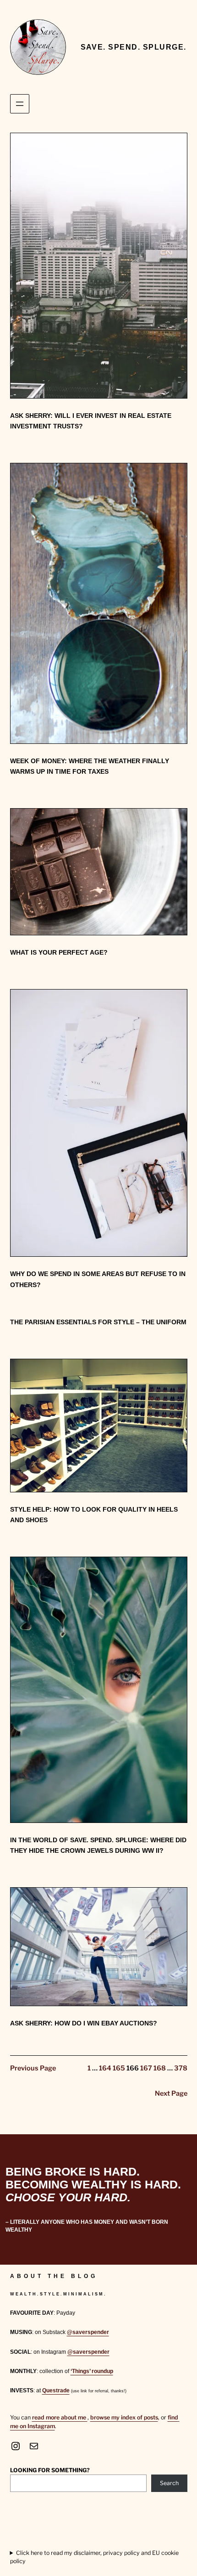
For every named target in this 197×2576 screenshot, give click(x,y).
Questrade (56, 2390)
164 (105, 2068)
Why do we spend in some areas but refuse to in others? (98, 1279)
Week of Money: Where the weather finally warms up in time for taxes (90, 766)
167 (146, 2068)
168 (160, 2068)
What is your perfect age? (59, 952)
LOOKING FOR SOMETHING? (50, 2470)
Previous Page (33, 2068)
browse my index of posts (124, 2417)
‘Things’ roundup (92, 2371)
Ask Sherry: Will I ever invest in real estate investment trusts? (91, 421)
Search (169, 2483)
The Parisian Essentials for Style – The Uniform (98, 1322)
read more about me (60, 2417)
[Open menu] (20, 104)
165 (119, 2068)
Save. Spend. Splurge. (134, 47)
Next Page (171, 2093)
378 (181, 2068)
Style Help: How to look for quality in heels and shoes (94, 1515)
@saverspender (88, 2332)
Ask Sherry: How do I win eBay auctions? (84, 2023)
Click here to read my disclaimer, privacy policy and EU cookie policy (94, 2557)
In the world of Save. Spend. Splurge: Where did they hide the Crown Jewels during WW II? (98, 1845)
